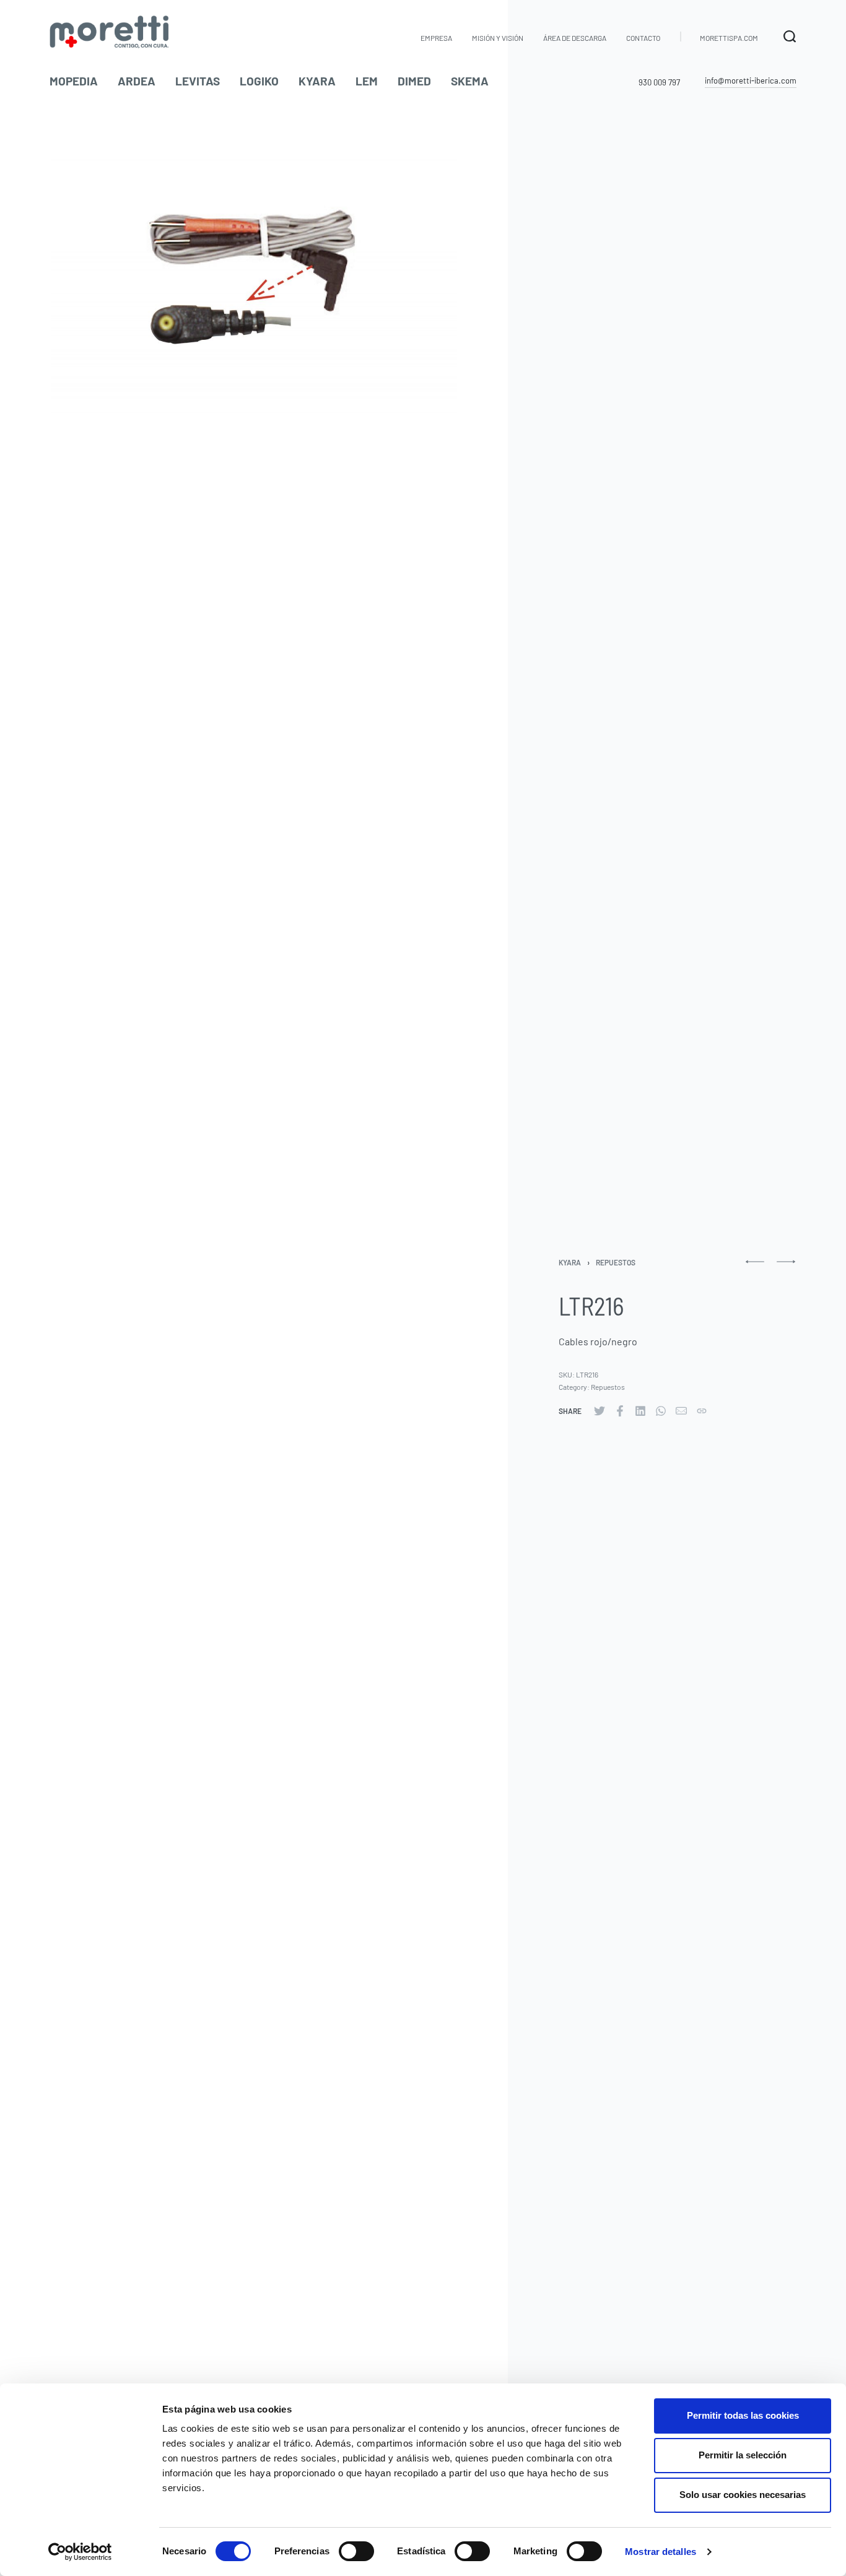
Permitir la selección (743, 2455)
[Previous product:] (755, 1267)
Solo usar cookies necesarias (743, 2495)
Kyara (570, 1262)
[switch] (356, 2551)
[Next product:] (786, 1267)
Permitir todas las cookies (743, 2415)
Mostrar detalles (661, 2552)
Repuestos (616, 1262)
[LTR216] (600, 1411)
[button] (751, 81)
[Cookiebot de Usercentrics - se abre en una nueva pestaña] (80, 2552)
